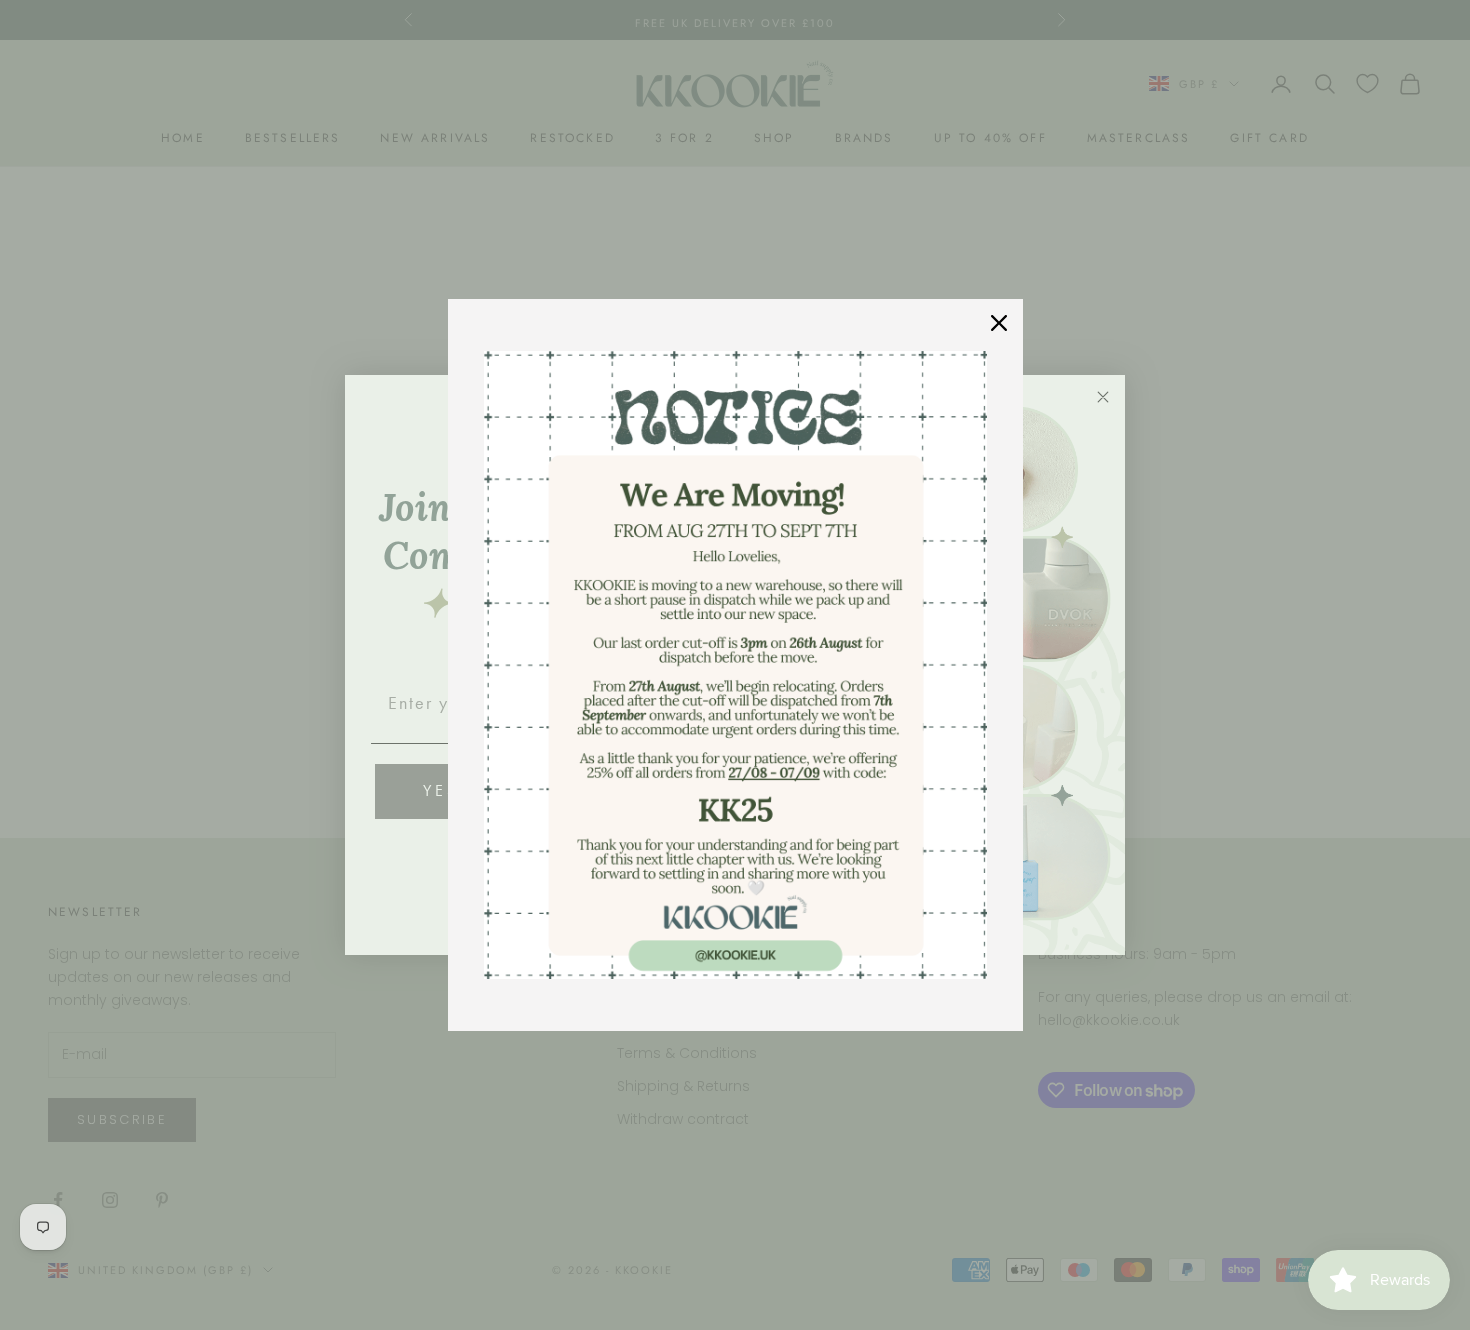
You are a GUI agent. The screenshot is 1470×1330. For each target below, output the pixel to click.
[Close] (999, 323)
